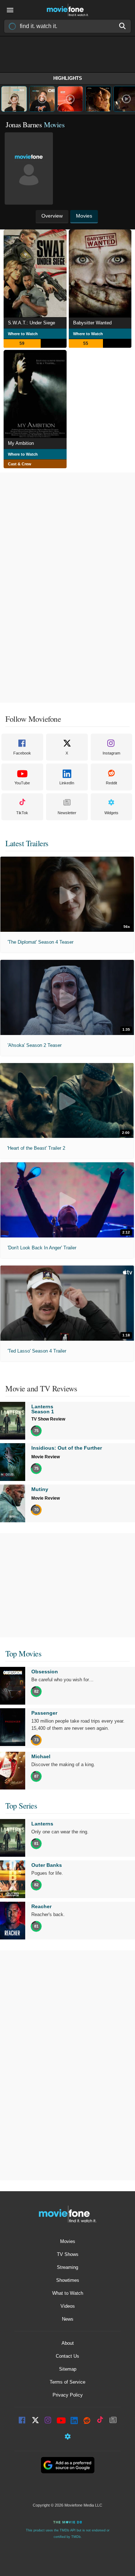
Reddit (111, 783)
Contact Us (67, 2356)
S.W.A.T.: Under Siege (31, 323)
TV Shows (68, 2254)
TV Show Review (48, 1419)
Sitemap (68, 2369)
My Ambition (21, 443)
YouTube (22, 783)
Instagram (111, 753)
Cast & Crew (20, 464)
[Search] (123, 26)
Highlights (68, 78)
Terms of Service (67, 2382)
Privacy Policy (68, 2395)
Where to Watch (23, 334)
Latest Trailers (27, 843)
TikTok (22, 813)
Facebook (22, 753)
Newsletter (67, 813)
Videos (68, 2306)
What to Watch (68, 2293)
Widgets (111, 813)
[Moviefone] (68, 10)
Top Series (21, 1806)
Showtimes (68, 2280)
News (68, 2319)
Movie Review (46, 1457)
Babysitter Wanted (92, 323)
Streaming (67, 2267)
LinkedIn (67, 783)
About (68, 2343)
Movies (68, 2241)
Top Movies (23, 1653)
